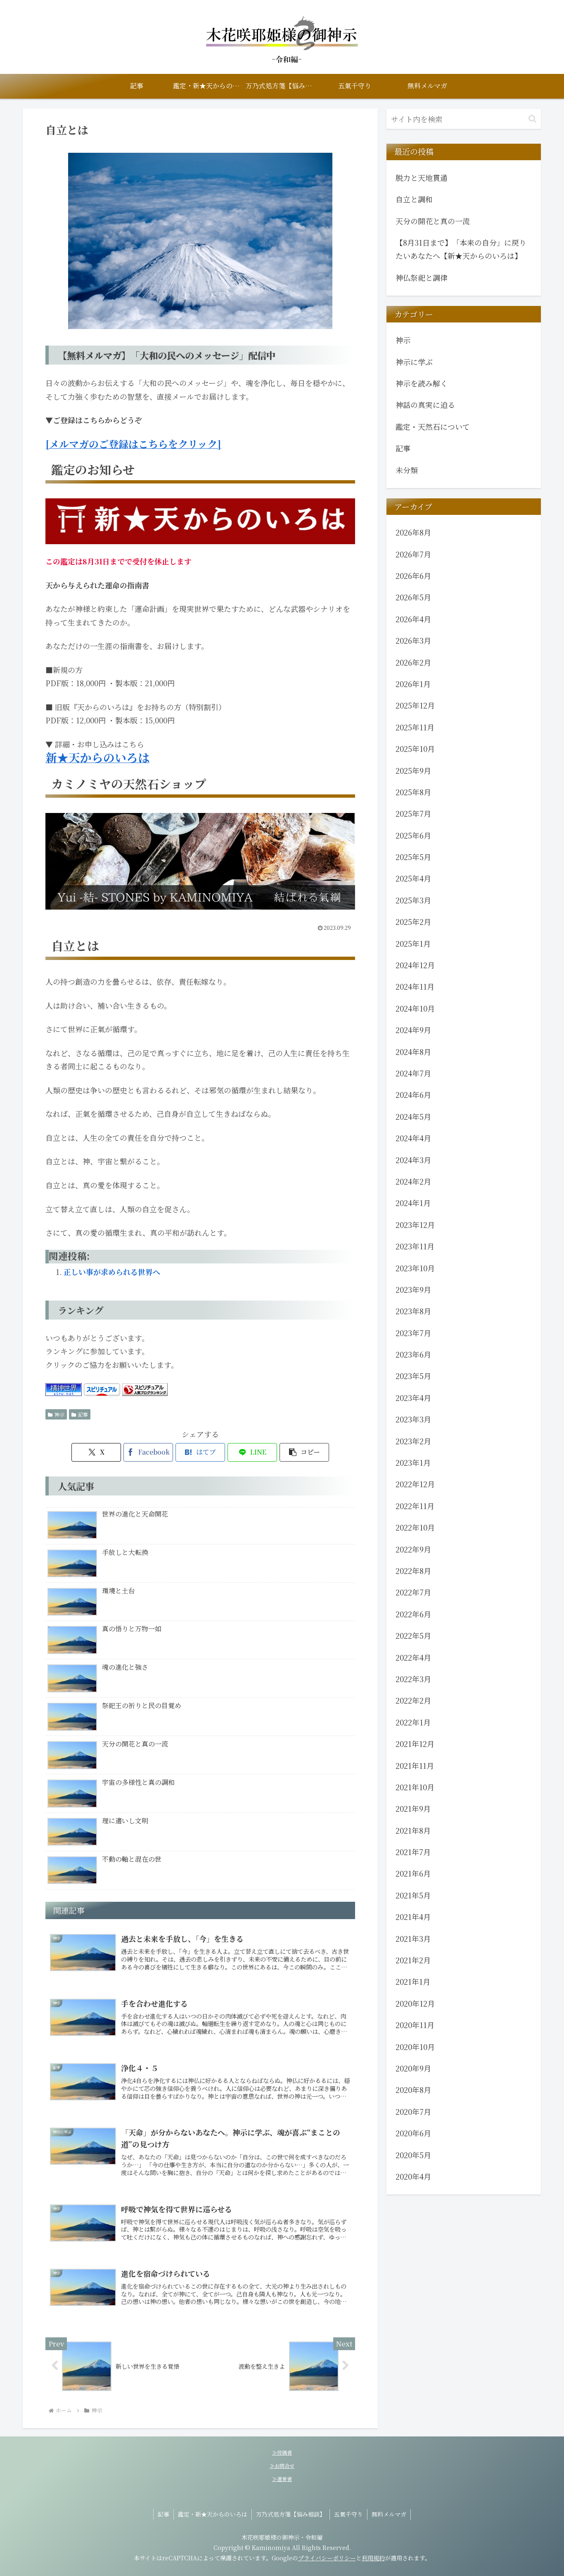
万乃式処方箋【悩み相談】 (291, 2514)
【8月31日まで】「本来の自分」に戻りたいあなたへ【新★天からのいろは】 (461, 249)
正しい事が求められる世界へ (112, 1272)
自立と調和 (414, 199)
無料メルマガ (389, 2514)
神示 (59, 1414)
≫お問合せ (282, 2466)
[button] (304, 1452)
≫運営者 (282, 2479)
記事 (83, 1414)
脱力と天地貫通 (422, 178)
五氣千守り (348, 2514)
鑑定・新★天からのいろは (213, 2514)
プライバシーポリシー (327, 2558)
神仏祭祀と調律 (422, 277)
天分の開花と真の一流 (433, 221)
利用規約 (373, 2558)
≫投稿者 (282, 2452)
